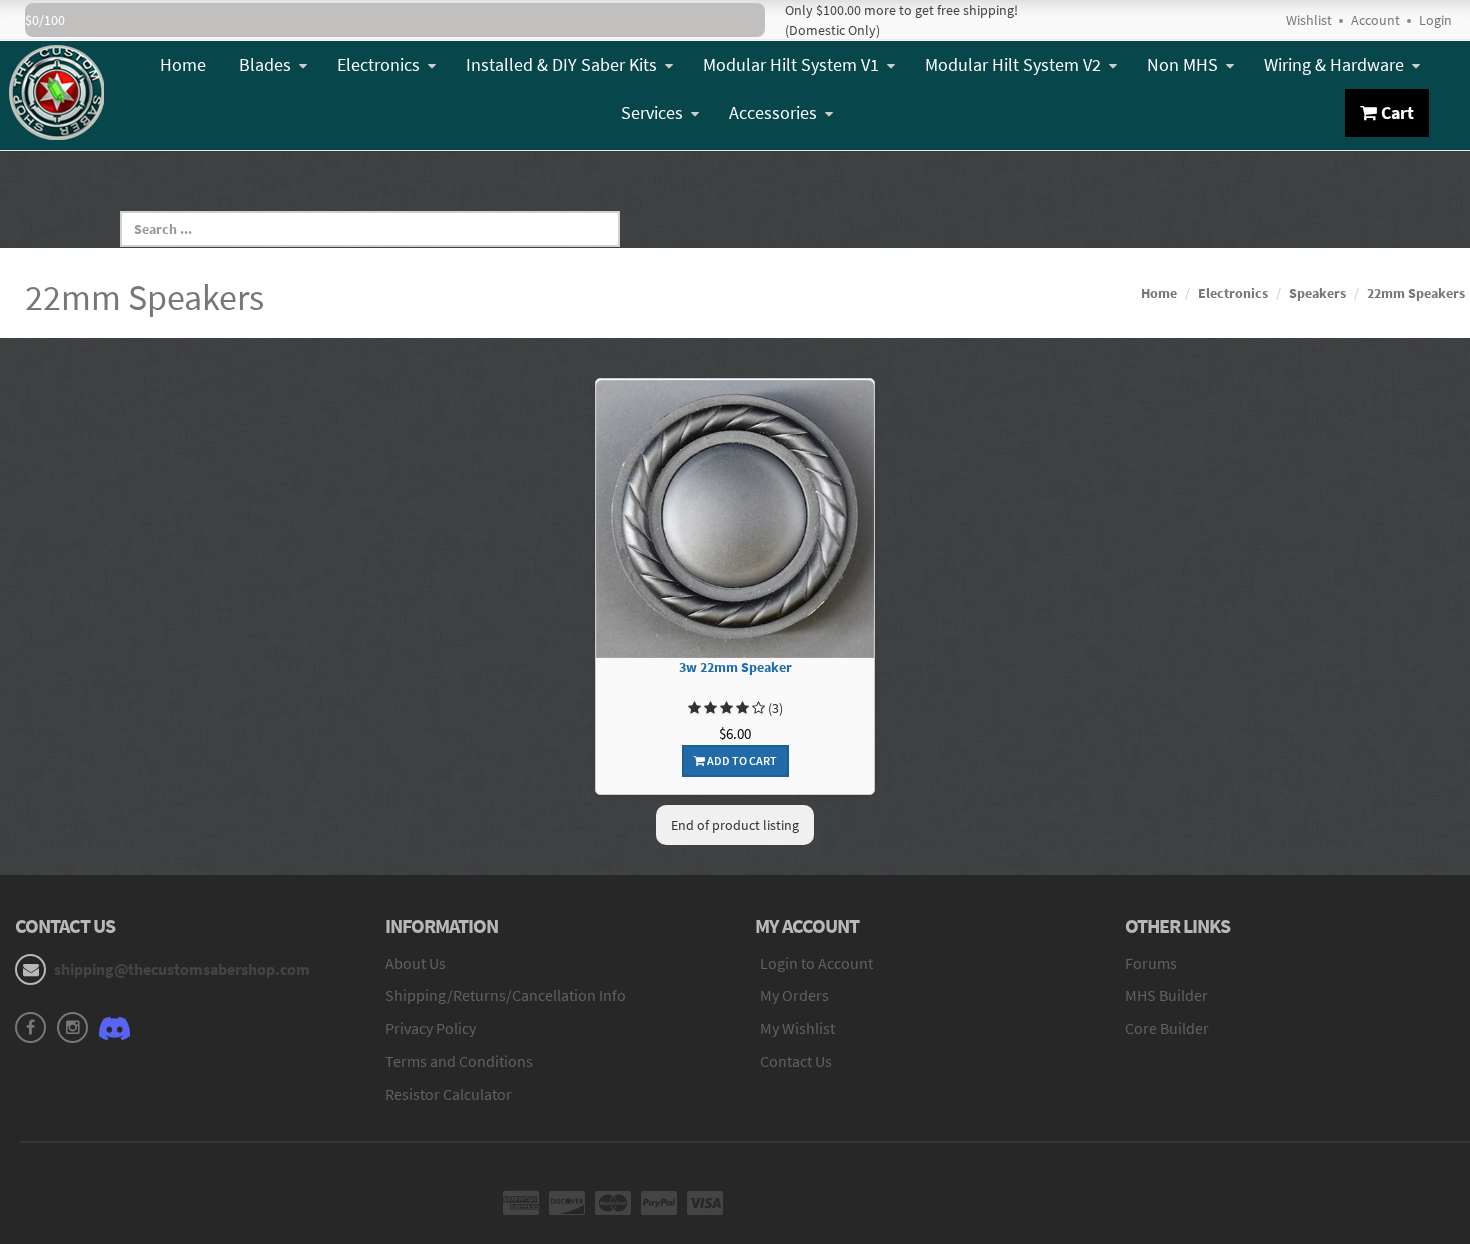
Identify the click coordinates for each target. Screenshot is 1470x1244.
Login (1435, 20)
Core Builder (1167, 1028)
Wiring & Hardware (1334, 64)
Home (183, 64)
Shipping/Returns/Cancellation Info (505, 995)
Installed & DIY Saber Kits (561, 64)
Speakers (1317, 293)
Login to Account (816, 963)
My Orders (794, 995)
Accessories (773, 112)
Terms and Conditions (459, 1061)
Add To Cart (741, 760)
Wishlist (1309, 20)
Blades (265, 64)
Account (1375, 20)
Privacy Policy (430, 1028)
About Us (415, 963)
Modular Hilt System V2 (1013, 64)
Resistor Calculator (448, 1094)
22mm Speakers (1416, 293)
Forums (1151, 963)
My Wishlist (797, 1028)
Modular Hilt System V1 (791, 64)
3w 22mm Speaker (735, 667)
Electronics (378, 64)
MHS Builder (1166, 995)
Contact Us (796, 1061)
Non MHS (1182, 64)
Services (652, 112)
